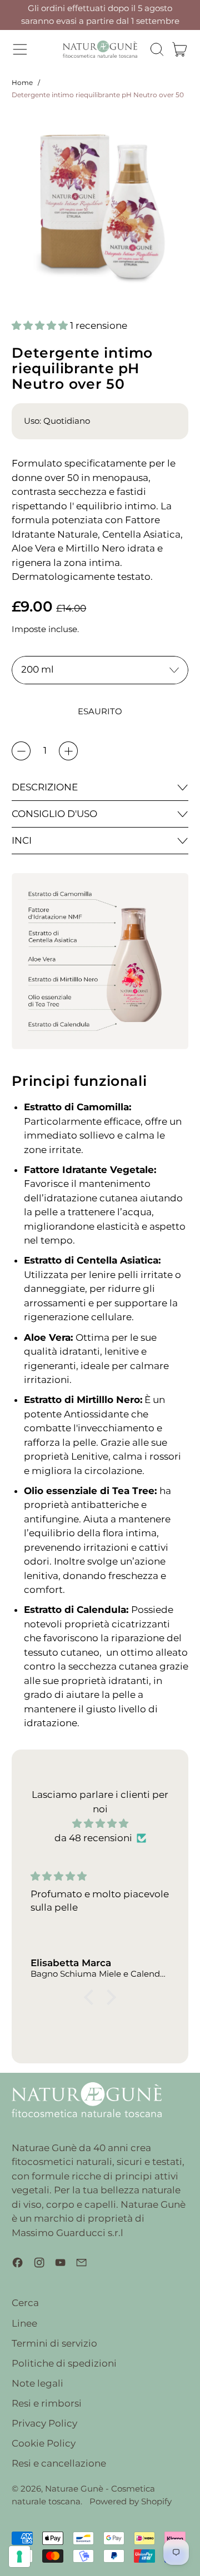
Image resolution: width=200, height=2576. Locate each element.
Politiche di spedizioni (64, 2363)
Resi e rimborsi (47, 2403)
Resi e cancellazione (59, 2463)
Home (22, 82)
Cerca (25, 2303)
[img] (100, 1824)
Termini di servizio (54, 2343)
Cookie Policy (44, 2443)
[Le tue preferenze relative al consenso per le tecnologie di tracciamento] (19, 2557)
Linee (24, 2323)
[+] (68, 751)
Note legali (37, 2383)
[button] (157, 49)
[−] (21, 751)
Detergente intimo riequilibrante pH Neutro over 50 (98, 95)
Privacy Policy (44, 2423)
